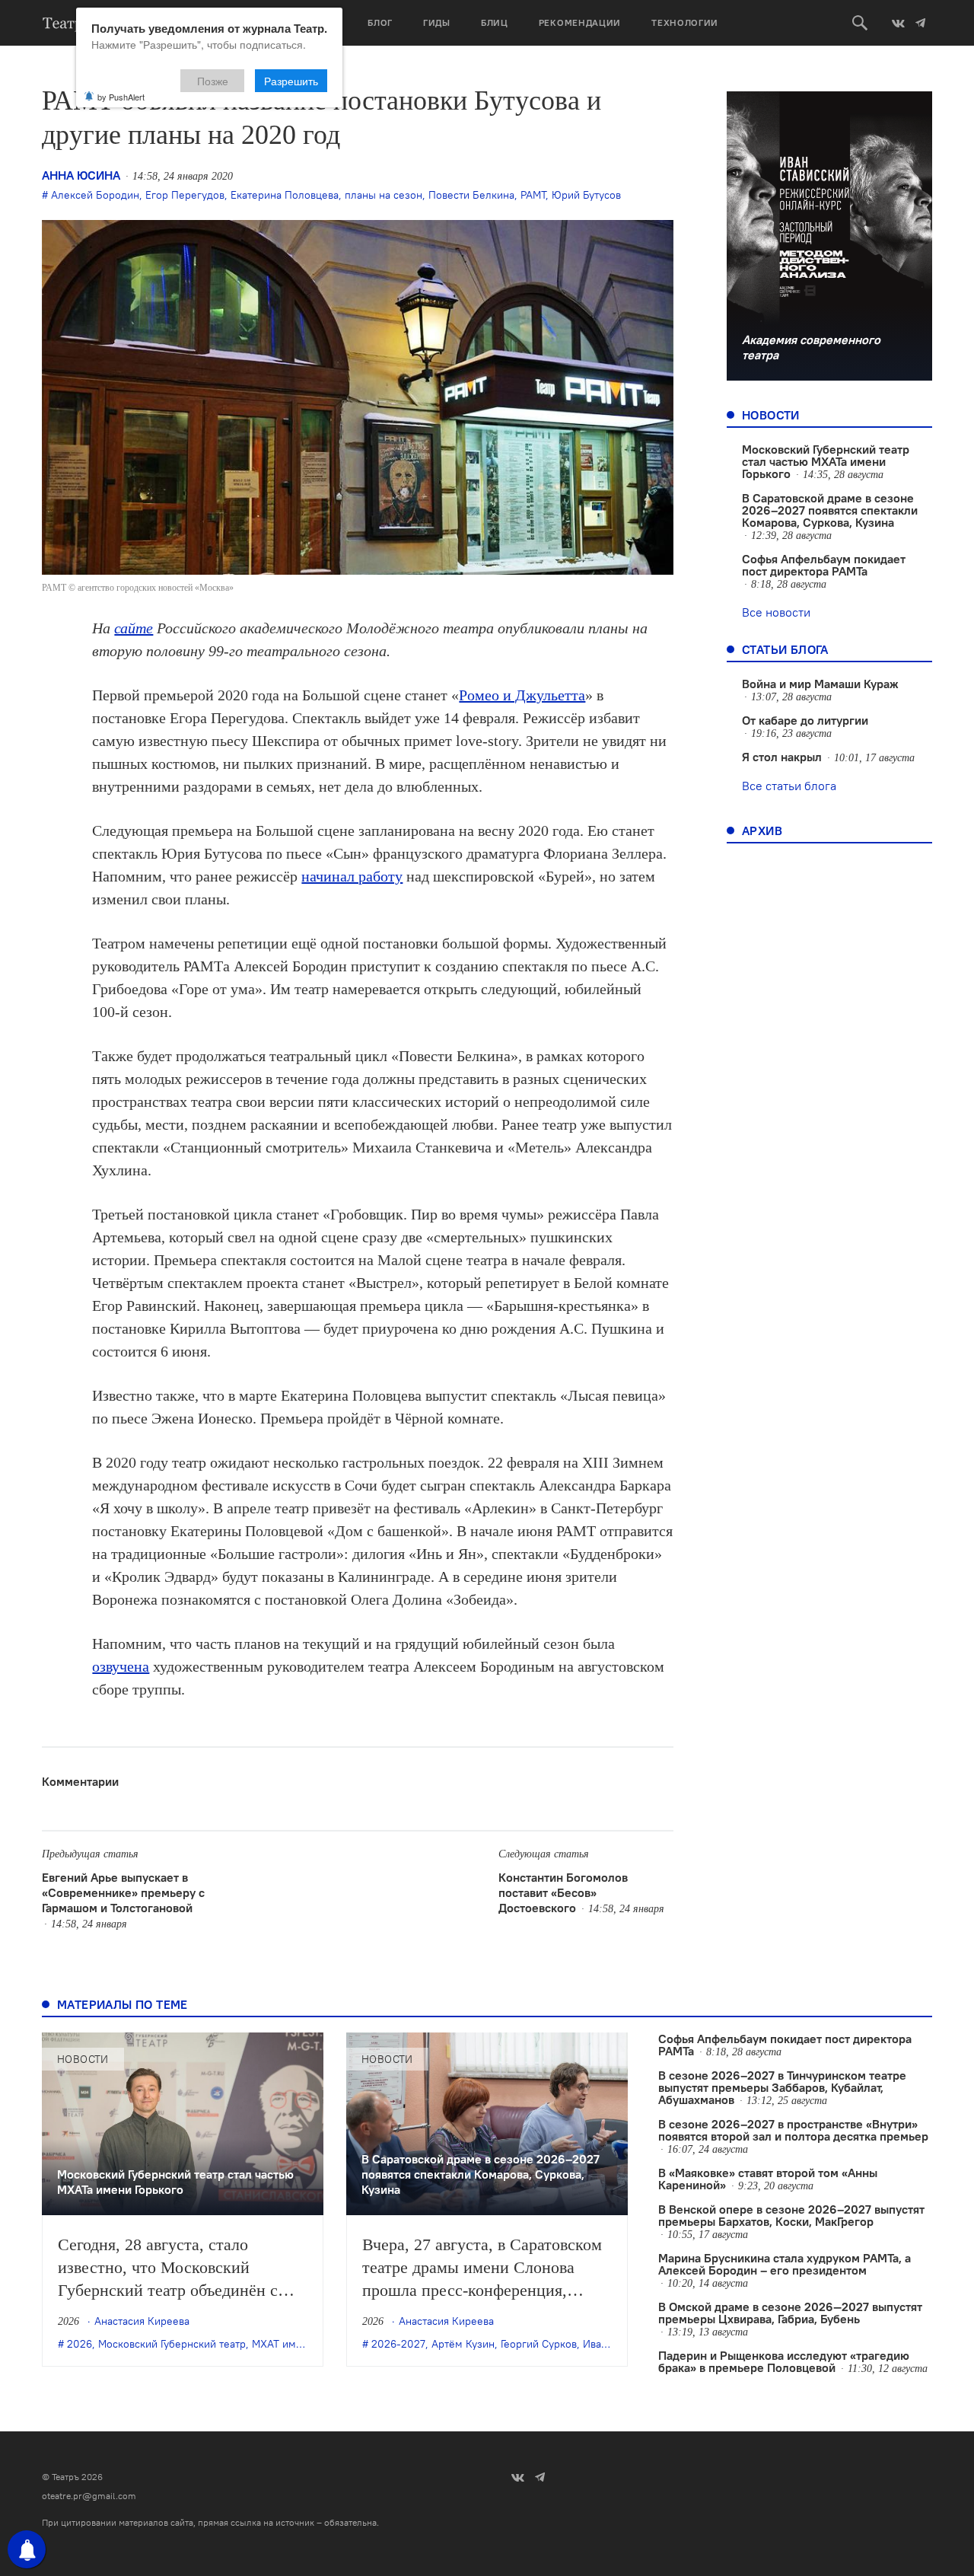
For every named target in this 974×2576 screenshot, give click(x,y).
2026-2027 (398, 2344)
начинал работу (352, 876)
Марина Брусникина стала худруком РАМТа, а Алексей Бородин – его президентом (785, 2264)
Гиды (437, 22)
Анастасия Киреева (142, 2321)
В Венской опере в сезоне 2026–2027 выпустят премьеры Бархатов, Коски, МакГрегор (791, 2215)
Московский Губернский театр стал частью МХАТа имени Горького (826, 461)
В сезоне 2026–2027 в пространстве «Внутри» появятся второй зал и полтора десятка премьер (793, 2130)
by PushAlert (121, 97)
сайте (134, 628)
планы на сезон (384, 195)
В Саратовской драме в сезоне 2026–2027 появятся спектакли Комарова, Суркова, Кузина (830, 510)
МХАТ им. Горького (298, 2344)
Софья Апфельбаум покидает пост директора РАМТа (824, 565)
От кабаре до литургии (805, 720)
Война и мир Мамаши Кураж (820, 684)
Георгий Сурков (539, 2344)
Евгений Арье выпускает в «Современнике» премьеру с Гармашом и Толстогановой (123, 1892)
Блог (380, 22)
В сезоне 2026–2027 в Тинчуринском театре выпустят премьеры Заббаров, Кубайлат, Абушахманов (782, 2087)
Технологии (685, 22)
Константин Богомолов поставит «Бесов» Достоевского (563, 1892)
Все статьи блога (789, 786)
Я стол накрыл (782, 757)
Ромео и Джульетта (522, 695)
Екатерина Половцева (285, 195)
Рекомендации (580, 22)
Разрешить (291, 81)
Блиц (495, 22)
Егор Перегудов (185, 195)
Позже (213, 81)
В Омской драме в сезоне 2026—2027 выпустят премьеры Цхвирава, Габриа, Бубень (790, 2313)
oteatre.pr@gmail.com (89, 2496)
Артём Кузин (463, 2344)
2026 (80, 2344)
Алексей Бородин (95, 195)
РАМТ (533, 195)
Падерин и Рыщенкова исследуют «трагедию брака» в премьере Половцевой (784, 2361)
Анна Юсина (81, 175)
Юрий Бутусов (586, 195)
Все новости (776, 612)
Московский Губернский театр (172, 2344)
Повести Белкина (471, 195)
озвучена (121, 1666)
